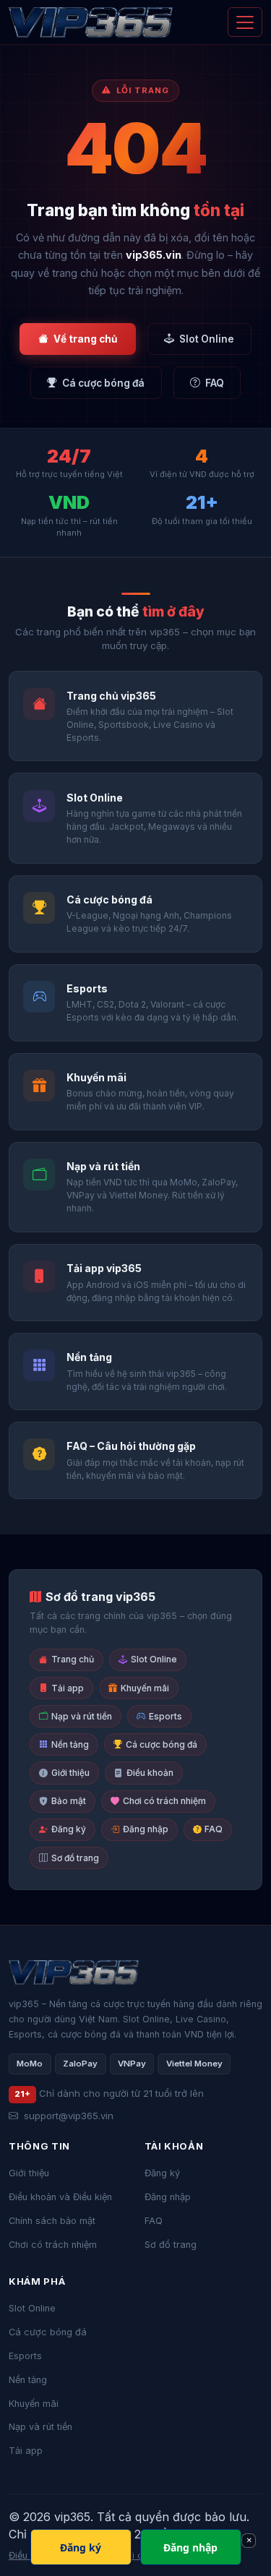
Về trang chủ (85, 339)
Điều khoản (150, 1773)
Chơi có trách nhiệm (164, 1801)
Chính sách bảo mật (52, 2221)
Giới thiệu (70, 1773)
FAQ (215, 383)
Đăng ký (69, 1829)
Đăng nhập (146, 1829)
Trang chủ (73, 1659)
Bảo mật (69, 1801)
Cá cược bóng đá (103, 383)
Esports (165, 1716)
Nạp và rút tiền (82, 1716)
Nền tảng (70, 1744)
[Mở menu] (245, 22)
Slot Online (207, 339)
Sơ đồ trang (75, 1858)
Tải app (68, 1688)
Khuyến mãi (145, 1688)
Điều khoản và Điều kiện (60, 2197)
